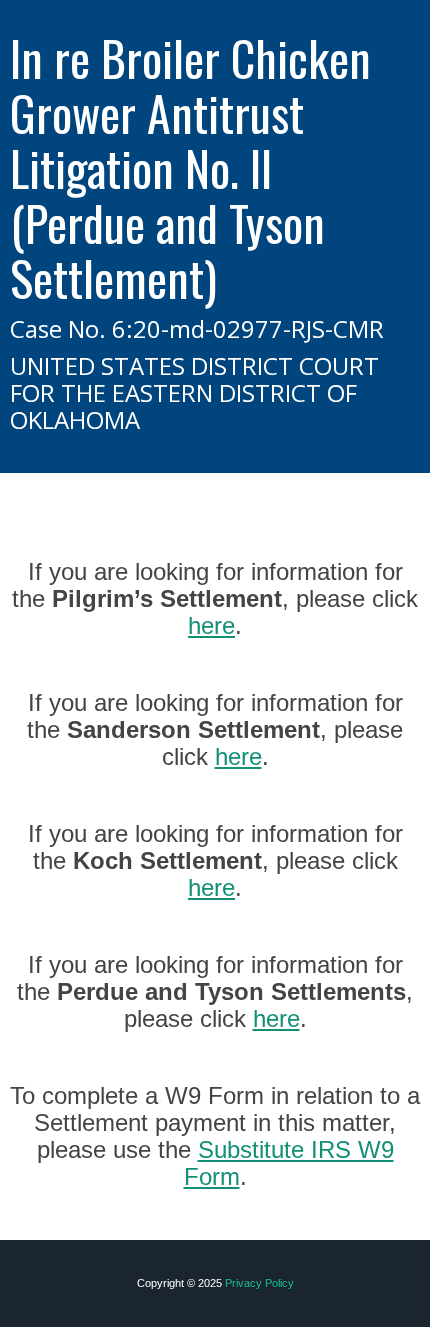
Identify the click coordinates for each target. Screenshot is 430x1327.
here (211, 625)
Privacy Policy (259, 1283)
